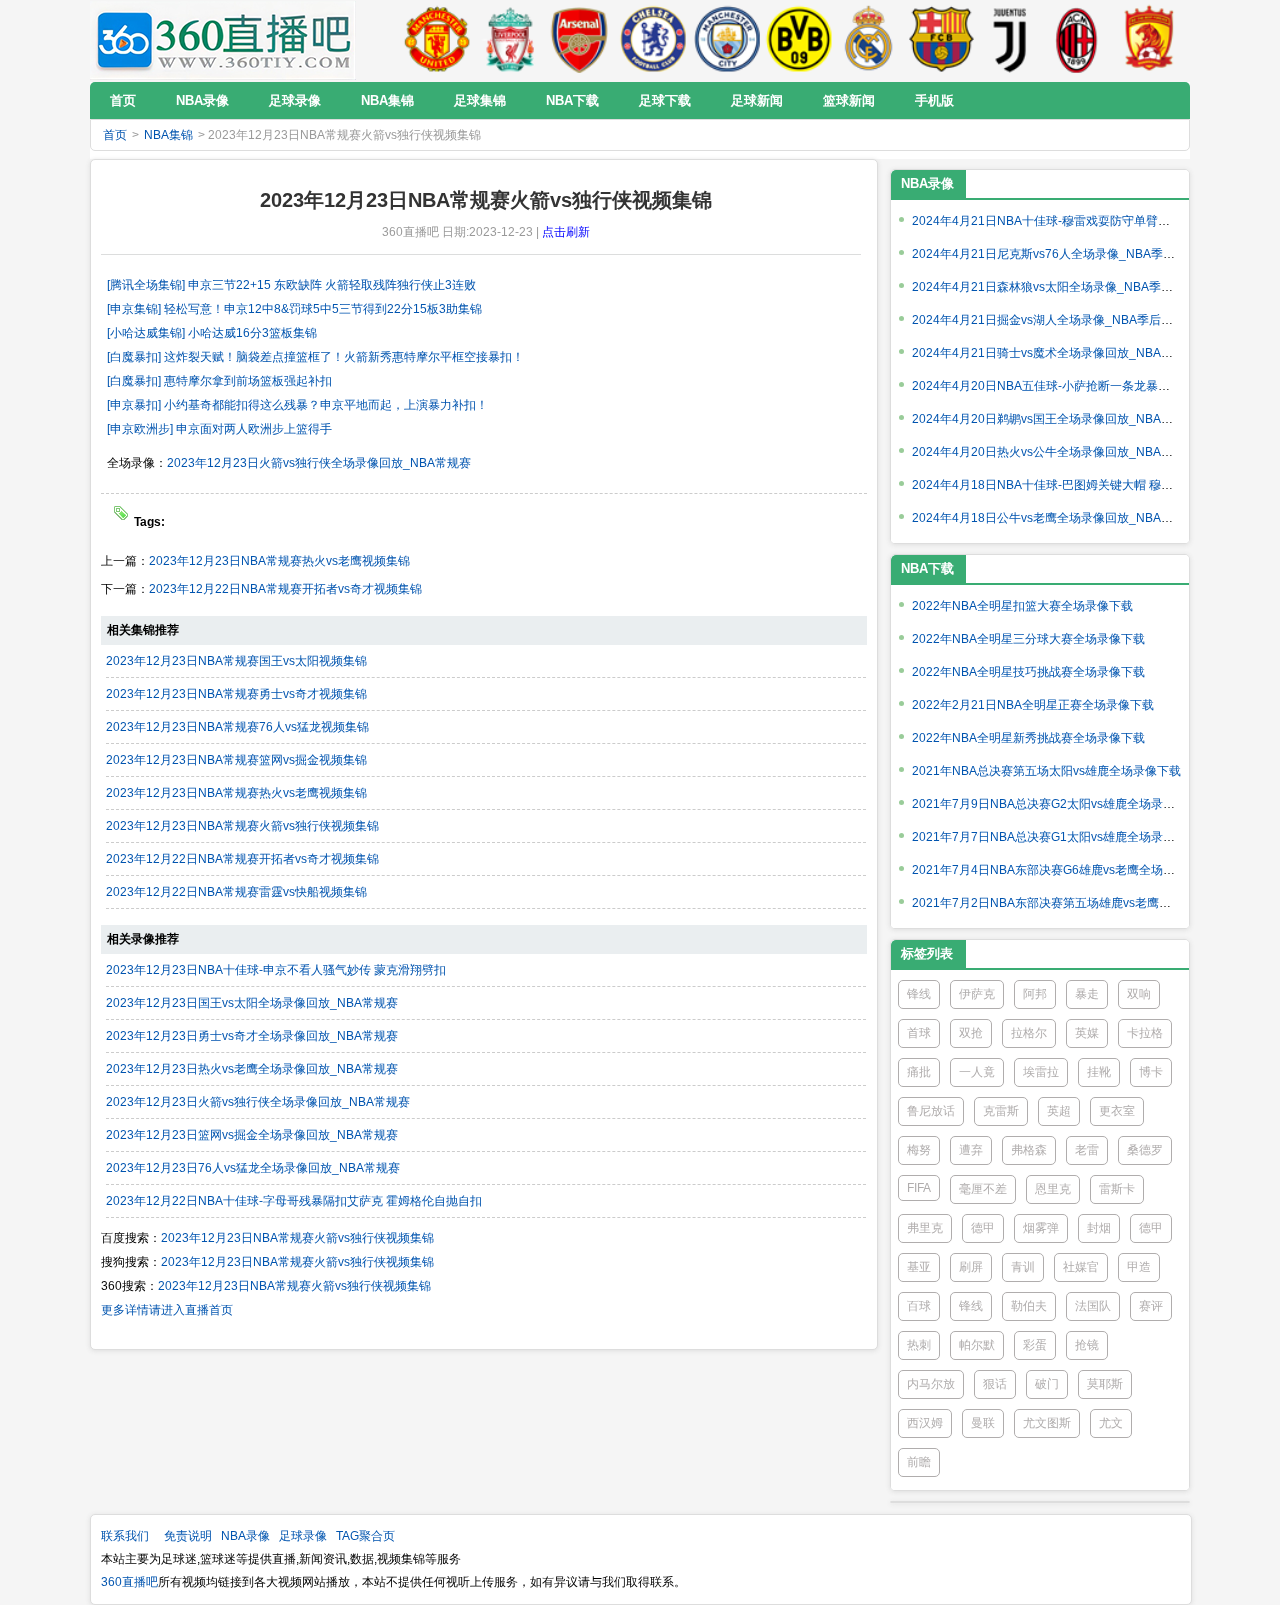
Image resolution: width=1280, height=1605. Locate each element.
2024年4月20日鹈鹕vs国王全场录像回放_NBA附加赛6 (1058, 419)
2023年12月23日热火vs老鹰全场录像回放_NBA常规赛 (252, 1069)
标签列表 (927, 953)
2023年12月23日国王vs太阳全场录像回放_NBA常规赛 (252, 1003)
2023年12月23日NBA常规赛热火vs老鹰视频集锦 (279, 561)
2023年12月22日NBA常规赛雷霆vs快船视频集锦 (236, 892)
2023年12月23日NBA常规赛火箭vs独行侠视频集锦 (242, 826)
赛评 (1151, 1306)
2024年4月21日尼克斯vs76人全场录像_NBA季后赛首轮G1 (1069, 254)
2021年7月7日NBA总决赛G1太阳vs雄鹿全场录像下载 (1055, 837)
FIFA (919, 1188)
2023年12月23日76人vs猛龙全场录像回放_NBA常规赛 (253, 1168)
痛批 (919, 1072)
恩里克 (1053, 1189)
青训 (1023, 1267)
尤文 (1111, 1423)
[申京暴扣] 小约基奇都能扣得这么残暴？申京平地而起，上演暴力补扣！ (297, 405)
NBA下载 (927, 568)
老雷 (1087, 1150)
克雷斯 (1001, 1111)
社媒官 (1081, 1267)
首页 (115, 135)
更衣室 (1117, 1111)
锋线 (919, 994)
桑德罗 (1145, 1150)
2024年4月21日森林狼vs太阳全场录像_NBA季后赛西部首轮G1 (1080, 287)
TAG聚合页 (365, 1536)
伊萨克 (977, 994)
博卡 (1151, 1072)
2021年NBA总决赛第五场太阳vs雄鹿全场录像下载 (1046, 771)
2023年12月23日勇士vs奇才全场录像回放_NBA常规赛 (252, 1036)
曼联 (983, 1423)
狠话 (995, 1384)
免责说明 (188, 1536)
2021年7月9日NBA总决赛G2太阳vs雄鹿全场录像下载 (1055, 804)
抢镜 (1087, 1345)
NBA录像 (927, 183)
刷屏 (971, 1267)
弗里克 (925, 1228)
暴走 (1087, 994)
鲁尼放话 (931, 1111)
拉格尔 (1029, 1033)
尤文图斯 (1047, 1423)
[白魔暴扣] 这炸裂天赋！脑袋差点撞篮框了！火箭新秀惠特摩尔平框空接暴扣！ (315, 357)
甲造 (1139, 1267)
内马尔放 (931, 1384)
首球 (919, 1033)
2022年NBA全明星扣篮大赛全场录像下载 (1022, 606)
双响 (1139, 994)
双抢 (971, 1033)
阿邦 (1035, 994)
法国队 (1093, 1306)
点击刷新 (566, 232)
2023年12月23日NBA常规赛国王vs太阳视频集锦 (236, 661)
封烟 (1099, 1228)
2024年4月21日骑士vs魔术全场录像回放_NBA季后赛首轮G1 (1074, 353)
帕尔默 (977, 1345)
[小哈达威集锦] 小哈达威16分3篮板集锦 (212, 333)
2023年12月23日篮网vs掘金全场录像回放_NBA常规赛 (252, 1135)
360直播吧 (129, 1582)
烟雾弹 (1041, 1228)
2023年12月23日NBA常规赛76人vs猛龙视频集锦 (237, 727)
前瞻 (919, 1462)
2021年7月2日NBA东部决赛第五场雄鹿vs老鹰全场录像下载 (1071, 903)
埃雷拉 (1041, 1072)
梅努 (919, 1150)
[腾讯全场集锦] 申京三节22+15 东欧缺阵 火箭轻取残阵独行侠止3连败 (291, 285)
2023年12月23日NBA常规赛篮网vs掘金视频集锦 (236, 760)
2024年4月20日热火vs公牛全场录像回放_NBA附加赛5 (1058, 452)
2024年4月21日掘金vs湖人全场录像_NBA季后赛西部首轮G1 (1074, 320)
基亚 (919, 1267)
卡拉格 (1145, 1033)
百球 (919, 1306)
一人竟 (977, 1072)
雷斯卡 (1117, 1189)
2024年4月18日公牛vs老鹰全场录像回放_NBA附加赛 (1054, 518)
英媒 (1087, 1033)
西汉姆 (925, 1423)
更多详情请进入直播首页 (167, 1310)
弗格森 (1029, 1150)
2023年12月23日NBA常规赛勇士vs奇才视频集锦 (236, 694)
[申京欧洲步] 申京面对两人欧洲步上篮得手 (219, 429)
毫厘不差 (983, 1189)
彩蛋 (1035, 1345)
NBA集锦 (168, 135)
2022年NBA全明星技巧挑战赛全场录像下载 (1028, 672)
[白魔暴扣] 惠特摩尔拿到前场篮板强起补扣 (219, 381)
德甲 (983, 1228)
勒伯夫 (1029, 1306)
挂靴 (1099, 1072)
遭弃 (971, 1150)
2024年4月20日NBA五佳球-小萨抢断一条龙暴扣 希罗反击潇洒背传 (1090, 386)
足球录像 (303, 1536)
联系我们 (125, 1536)
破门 (1047, 1384)
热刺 (919, 1345)
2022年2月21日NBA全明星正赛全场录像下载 (1033, 705)
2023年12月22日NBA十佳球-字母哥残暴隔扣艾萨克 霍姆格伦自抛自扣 (294, 1201)
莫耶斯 (1105, 1384)
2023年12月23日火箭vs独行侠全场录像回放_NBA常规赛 (319, 463)
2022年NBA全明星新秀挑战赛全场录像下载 (1028, 738)
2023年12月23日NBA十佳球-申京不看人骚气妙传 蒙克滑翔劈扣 (276, 970)
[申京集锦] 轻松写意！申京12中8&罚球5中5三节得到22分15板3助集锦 (294, 309)
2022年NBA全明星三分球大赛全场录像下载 (1028, 639)
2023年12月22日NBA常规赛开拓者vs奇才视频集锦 (285, 589)
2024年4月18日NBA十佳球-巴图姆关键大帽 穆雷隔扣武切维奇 (1078, 485)
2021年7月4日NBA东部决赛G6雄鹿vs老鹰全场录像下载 (1061, 870)
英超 (1059, 1111)
